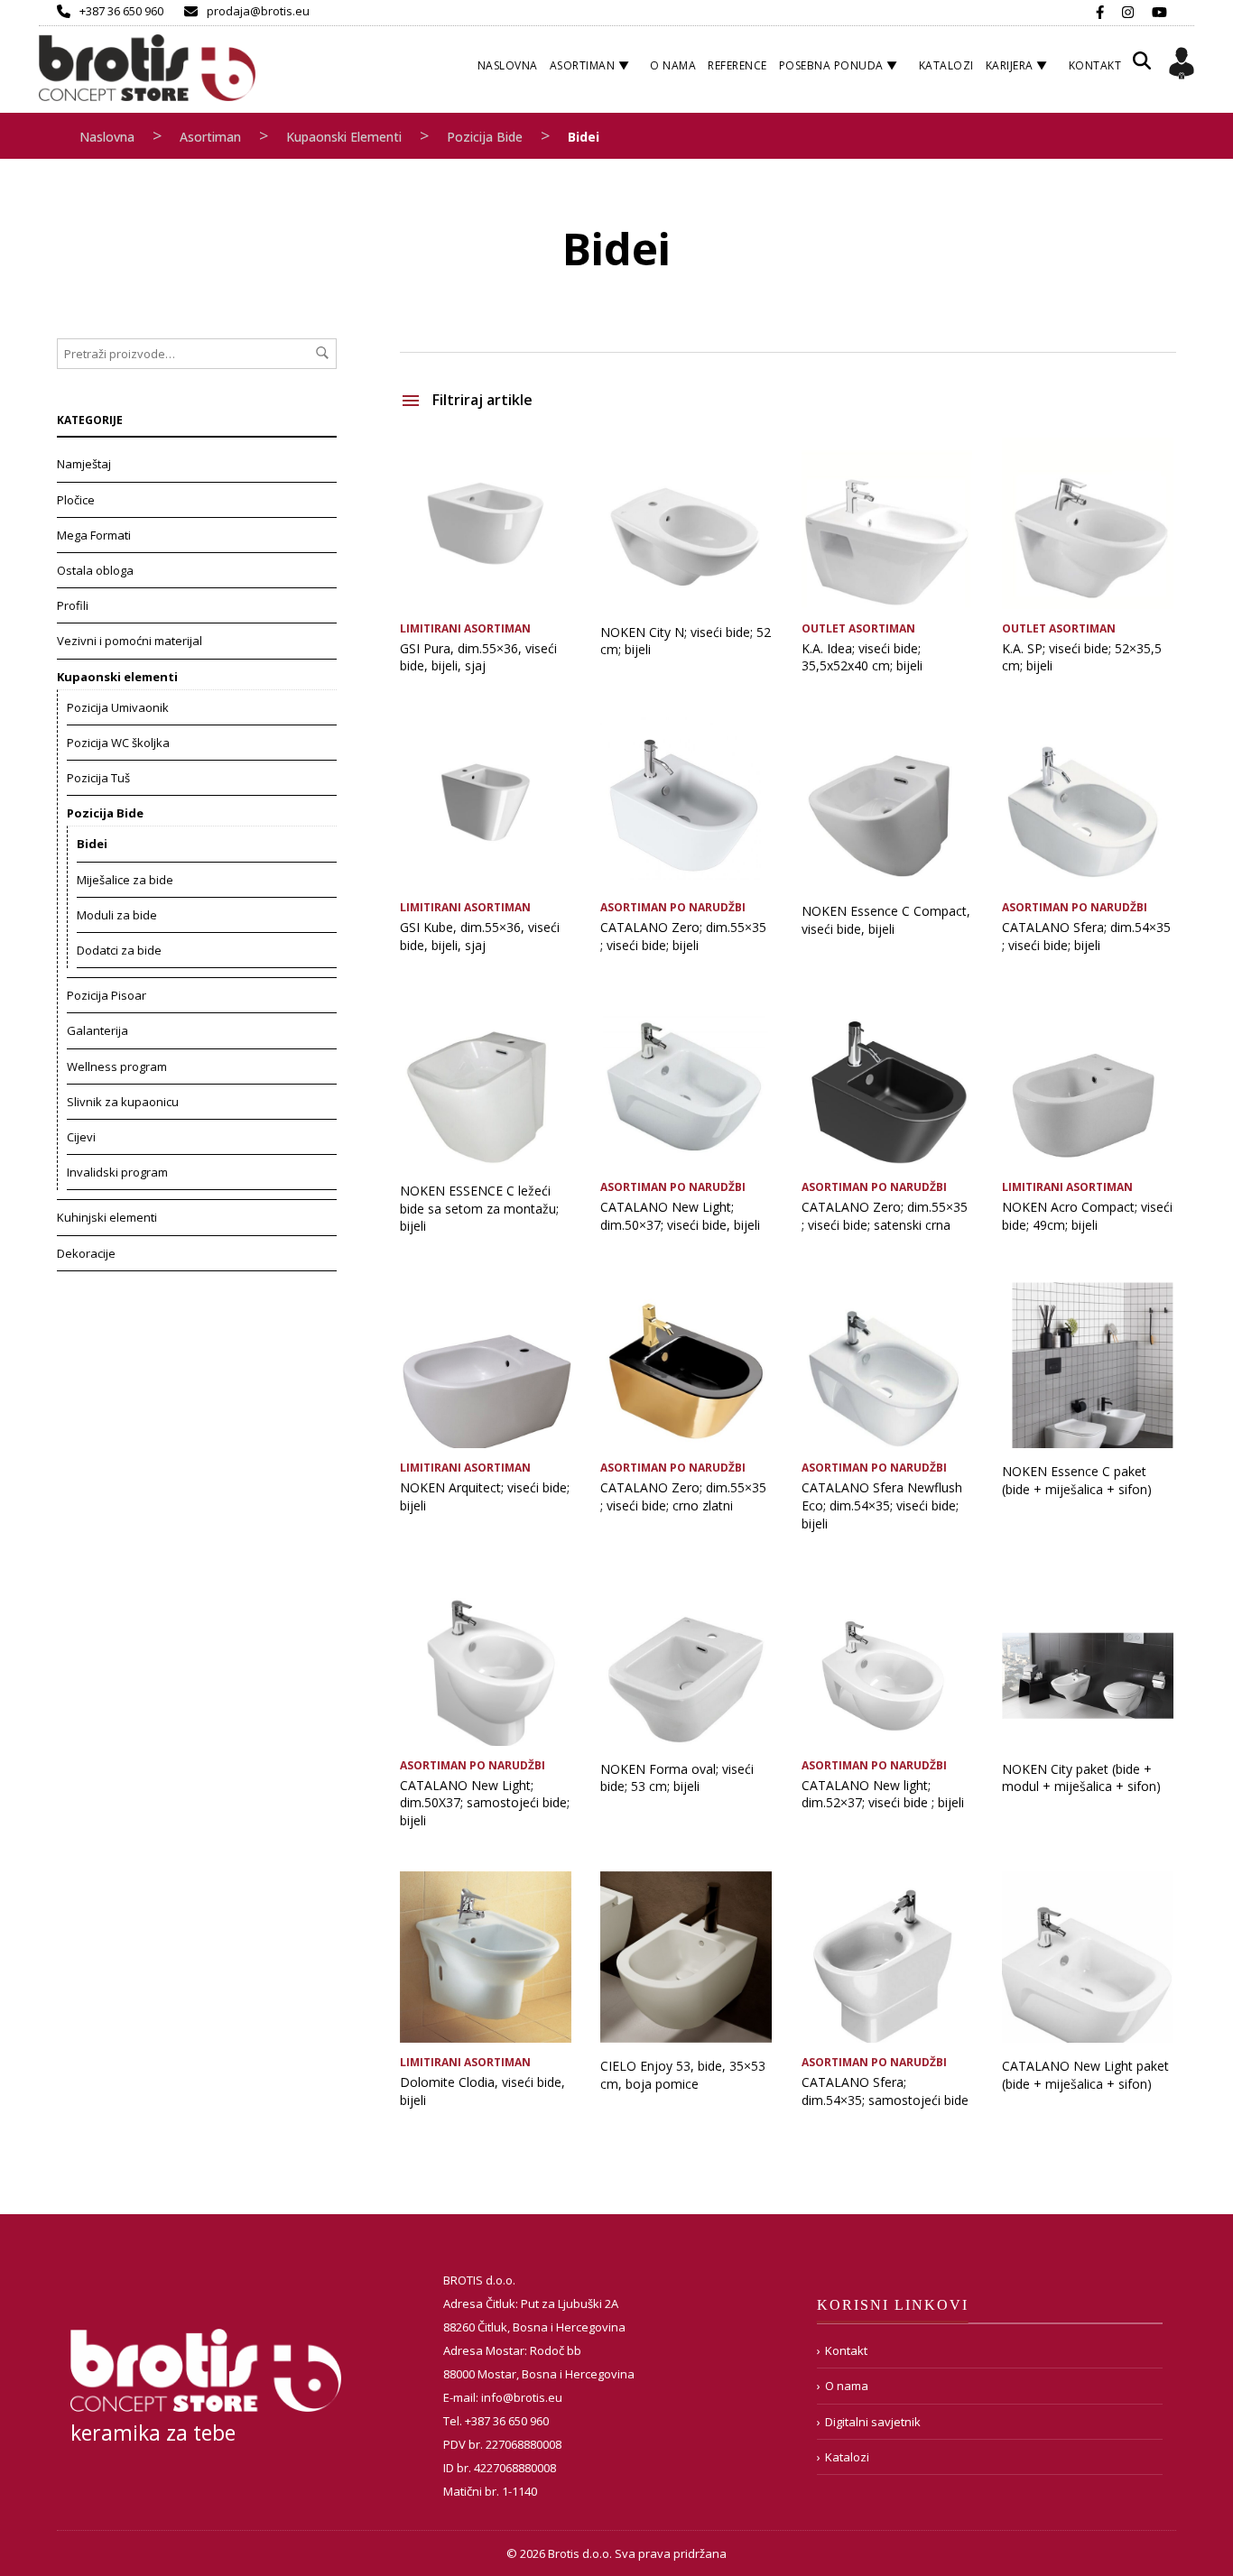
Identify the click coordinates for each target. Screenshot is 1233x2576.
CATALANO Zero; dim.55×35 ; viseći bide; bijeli (683, 936)
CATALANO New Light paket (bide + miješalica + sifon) (1085, 2075)
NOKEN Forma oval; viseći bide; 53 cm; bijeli (677, 1778)
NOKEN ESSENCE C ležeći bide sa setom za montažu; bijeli (479, 1208)
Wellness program (117, 1066)
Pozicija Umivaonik (118, 707)
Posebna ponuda (831, 65)
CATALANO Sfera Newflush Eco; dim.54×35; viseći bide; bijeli (882, 1505)
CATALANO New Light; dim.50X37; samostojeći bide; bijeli (485, 1803)
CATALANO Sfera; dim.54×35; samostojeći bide (885, 2091)
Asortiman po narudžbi (673, 907)
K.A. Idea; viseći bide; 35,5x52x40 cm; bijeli (862, 657)
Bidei (92, 844)
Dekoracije (86, 1253)
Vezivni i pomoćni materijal (130, 641)
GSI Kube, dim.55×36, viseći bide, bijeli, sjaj (480, 936)
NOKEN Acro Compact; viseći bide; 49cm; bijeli (1087, 1216)
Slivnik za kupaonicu (123, 1102)
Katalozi (946, 65)
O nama (673, 65)
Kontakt (1095, 65)
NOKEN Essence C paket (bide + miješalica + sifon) (1077, 1480)
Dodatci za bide (119, 950)
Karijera (1010, 65)
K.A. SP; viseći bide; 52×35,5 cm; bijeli (1082, 657)
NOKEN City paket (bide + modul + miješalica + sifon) (1081, 1778)
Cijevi (81, 1137)
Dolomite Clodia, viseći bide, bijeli (482, 2091)
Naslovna (508, 65)
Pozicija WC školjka (118, 743)
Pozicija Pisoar (107, 995)
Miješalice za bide (125, 880)
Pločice (76, 500)
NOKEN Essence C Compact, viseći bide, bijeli (886, 920)
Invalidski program (117, 1172)
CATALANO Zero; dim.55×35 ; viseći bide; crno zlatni (683, 1496)
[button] (1142, 67)
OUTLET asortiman (858, 628)
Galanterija (97, 1030)
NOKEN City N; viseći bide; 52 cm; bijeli (686, 641)
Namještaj (84, 464)
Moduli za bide (117, 915)
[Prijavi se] (1182, 66)
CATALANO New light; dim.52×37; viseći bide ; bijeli (883, 1794)
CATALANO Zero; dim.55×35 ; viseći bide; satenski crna (885, 1216)
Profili (73, 605)
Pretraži (322, 353)
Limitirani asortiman (465, 628)
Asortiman (583, 65)
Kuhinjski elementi (107, 1217)
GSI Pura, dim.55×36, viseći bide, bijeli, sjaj (478, 657)
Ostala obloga (95, 570)
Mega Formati (94, 535)
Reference (737, 65)
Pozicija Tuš (98, 778)
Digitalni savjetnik (873, 2422)
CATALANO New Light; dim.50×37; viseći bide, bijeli (680, 1216)
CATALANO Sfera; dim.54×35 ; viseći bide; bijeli (1086, 936)
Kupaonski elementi (344, 137)
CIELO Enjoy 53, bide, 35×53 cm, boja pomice (683, 2075)
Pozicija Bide (485, 137)
